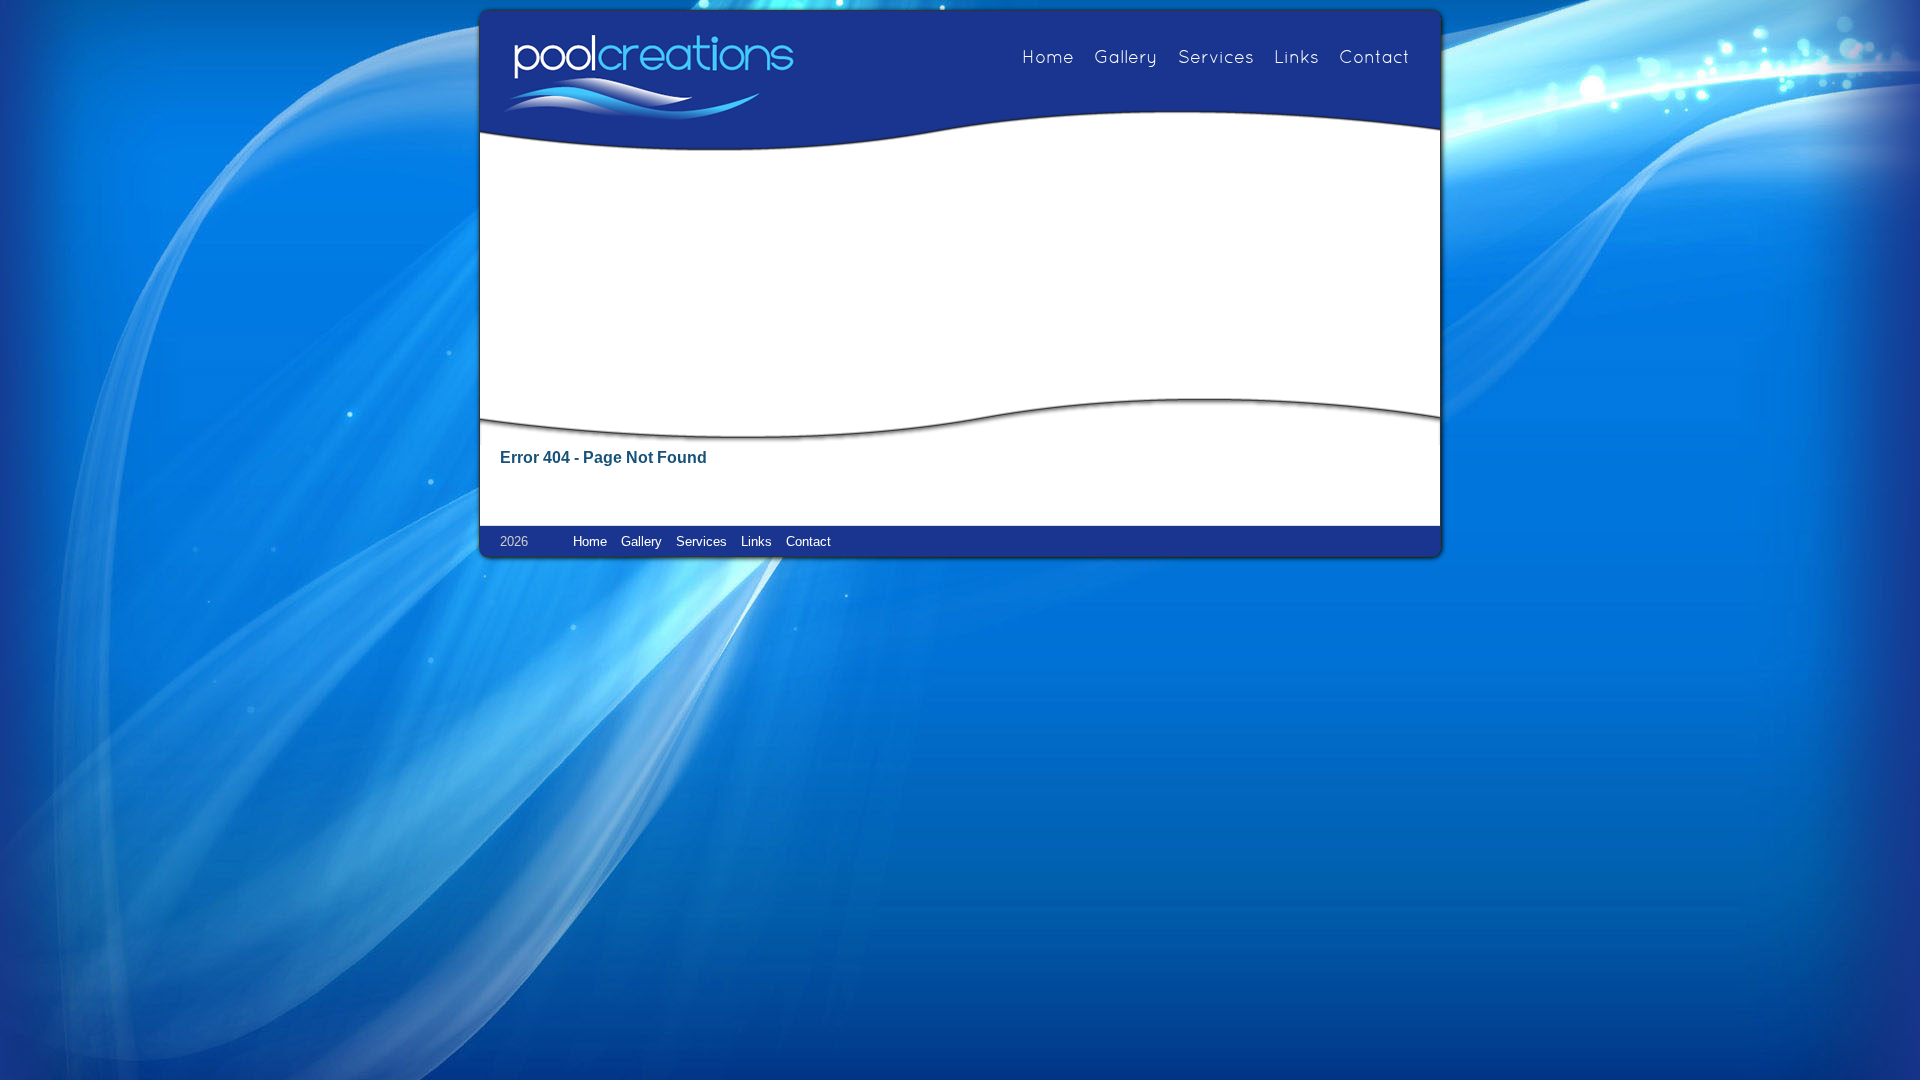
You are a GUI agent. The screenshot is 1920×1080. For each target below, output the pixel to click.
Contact (1374, 58)
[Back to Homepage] (647, 76)
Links (1296, 58)
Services (1216, 58)
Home (1048, 58)
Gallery (1126, 58)
